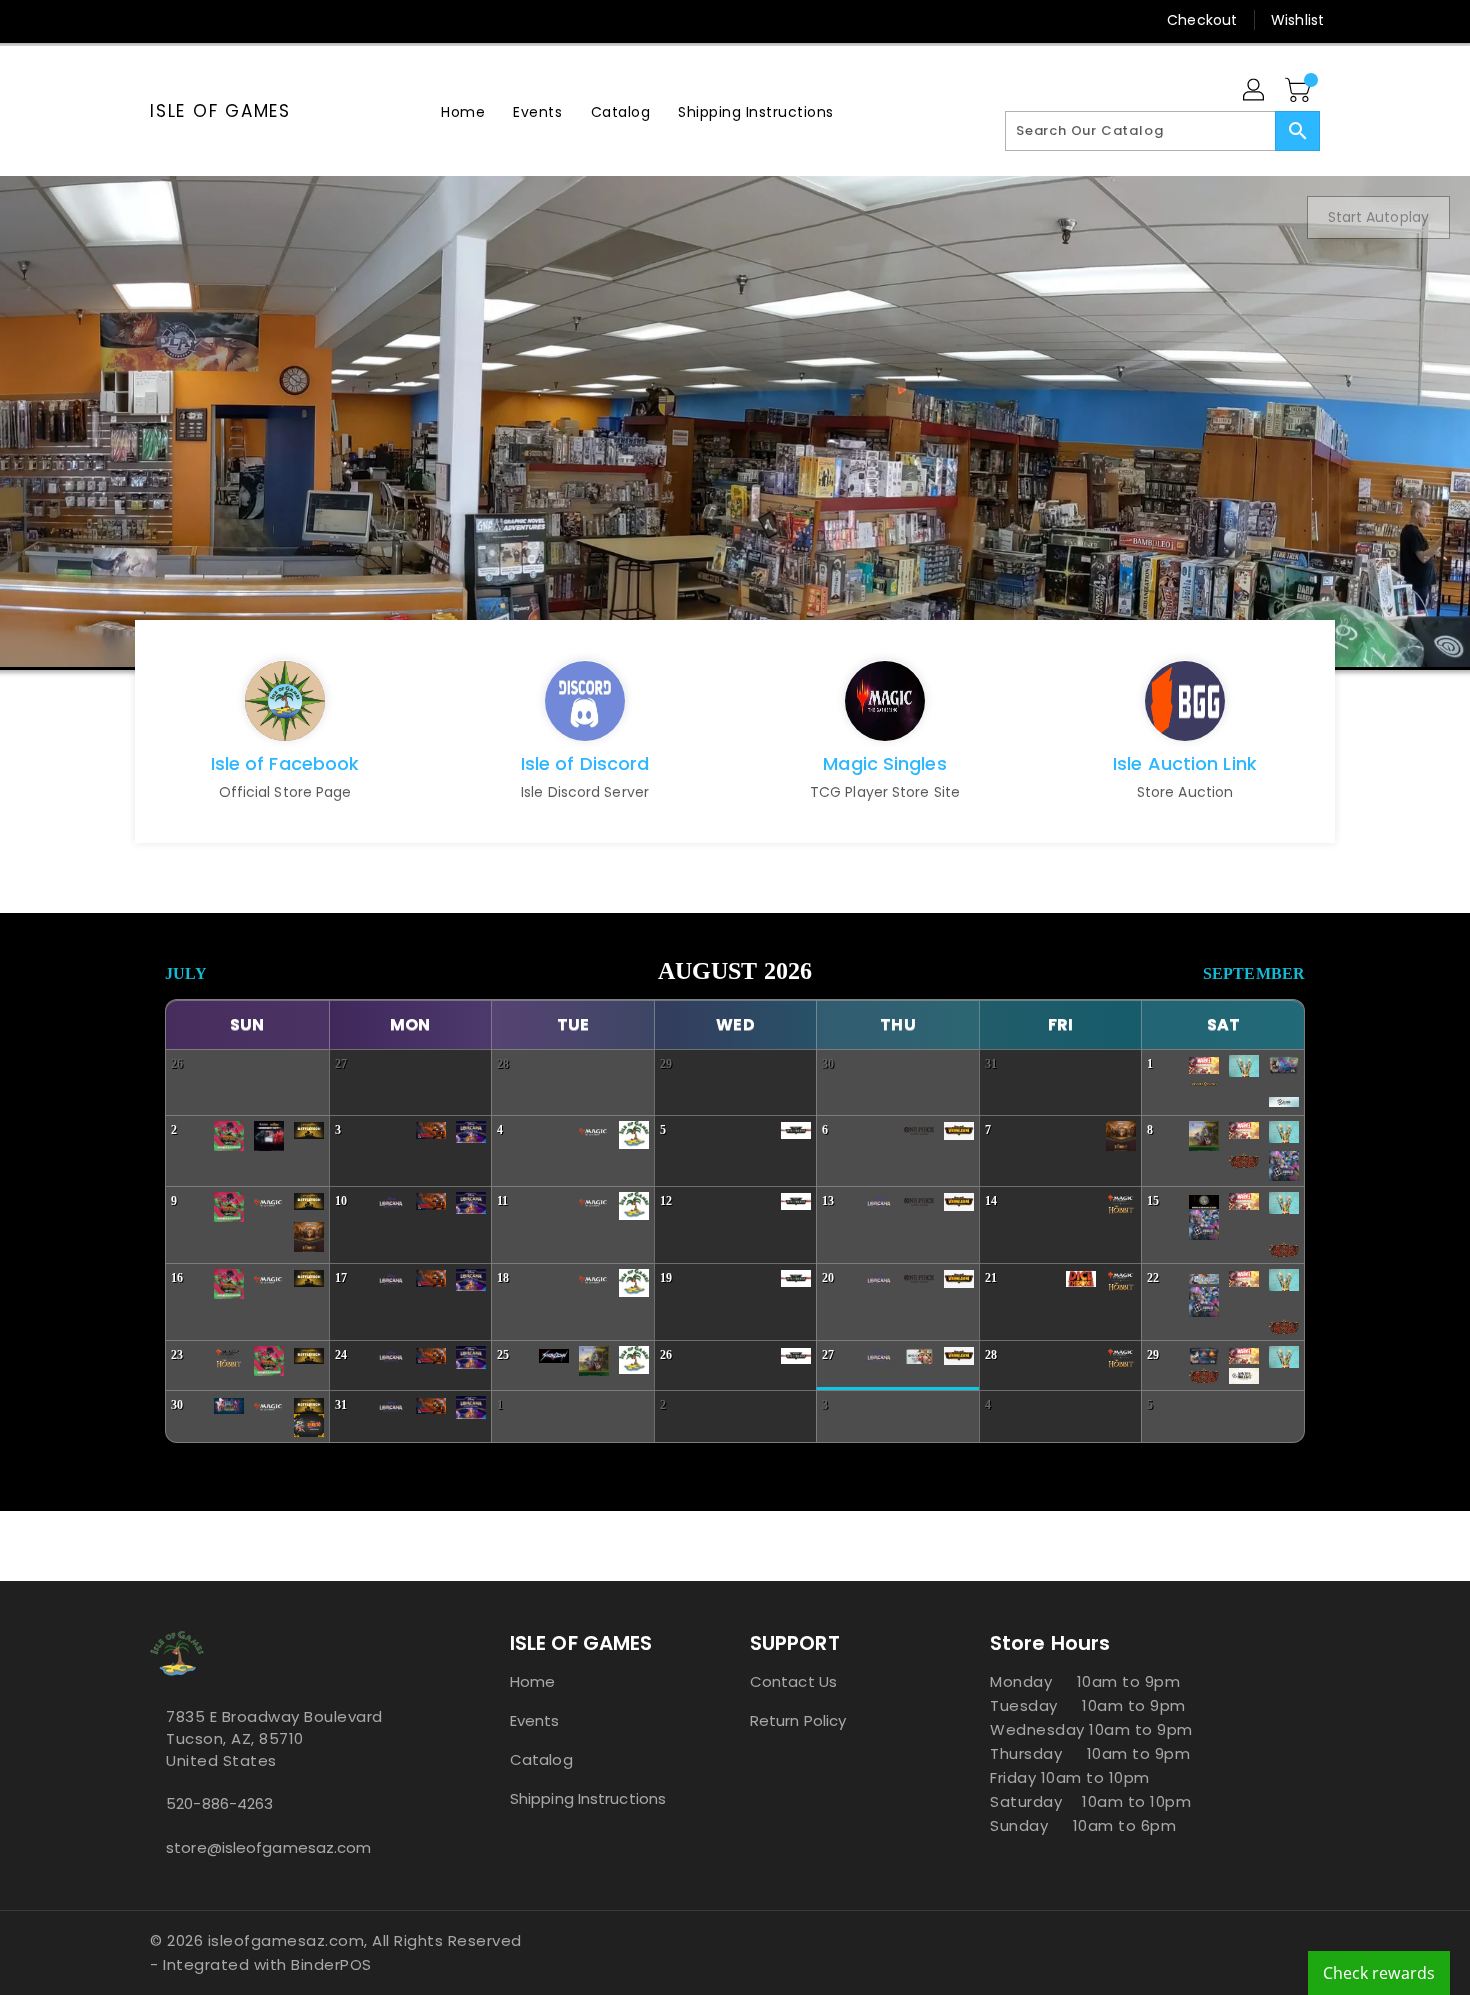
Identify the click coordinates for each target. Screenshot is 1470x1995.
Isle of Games (220, 111)
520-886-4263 (219, 1803)
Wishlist (1297, 20)
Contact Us (793, 1681)
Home (532, 1681)
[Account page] (1255, 91)
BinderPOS (331, 1964)
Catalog (541, 1759)
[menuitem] (463, 111)
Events (535, 1720)
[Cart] (1300, 91)
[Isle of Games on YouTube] (236, 20)
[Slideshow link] (735, 421)
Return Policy (798, 1720)
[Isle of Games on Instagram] (198, 20)
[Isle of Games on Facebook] (122, 20)
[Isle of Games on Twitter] (160, 20)
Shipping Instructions (588, 1798)
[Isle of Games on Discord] (274, 20)
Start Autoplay (1378, 217)
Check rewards (1379, 1973)
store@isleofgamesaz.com (268, 1847)
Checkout (1202, 20)
